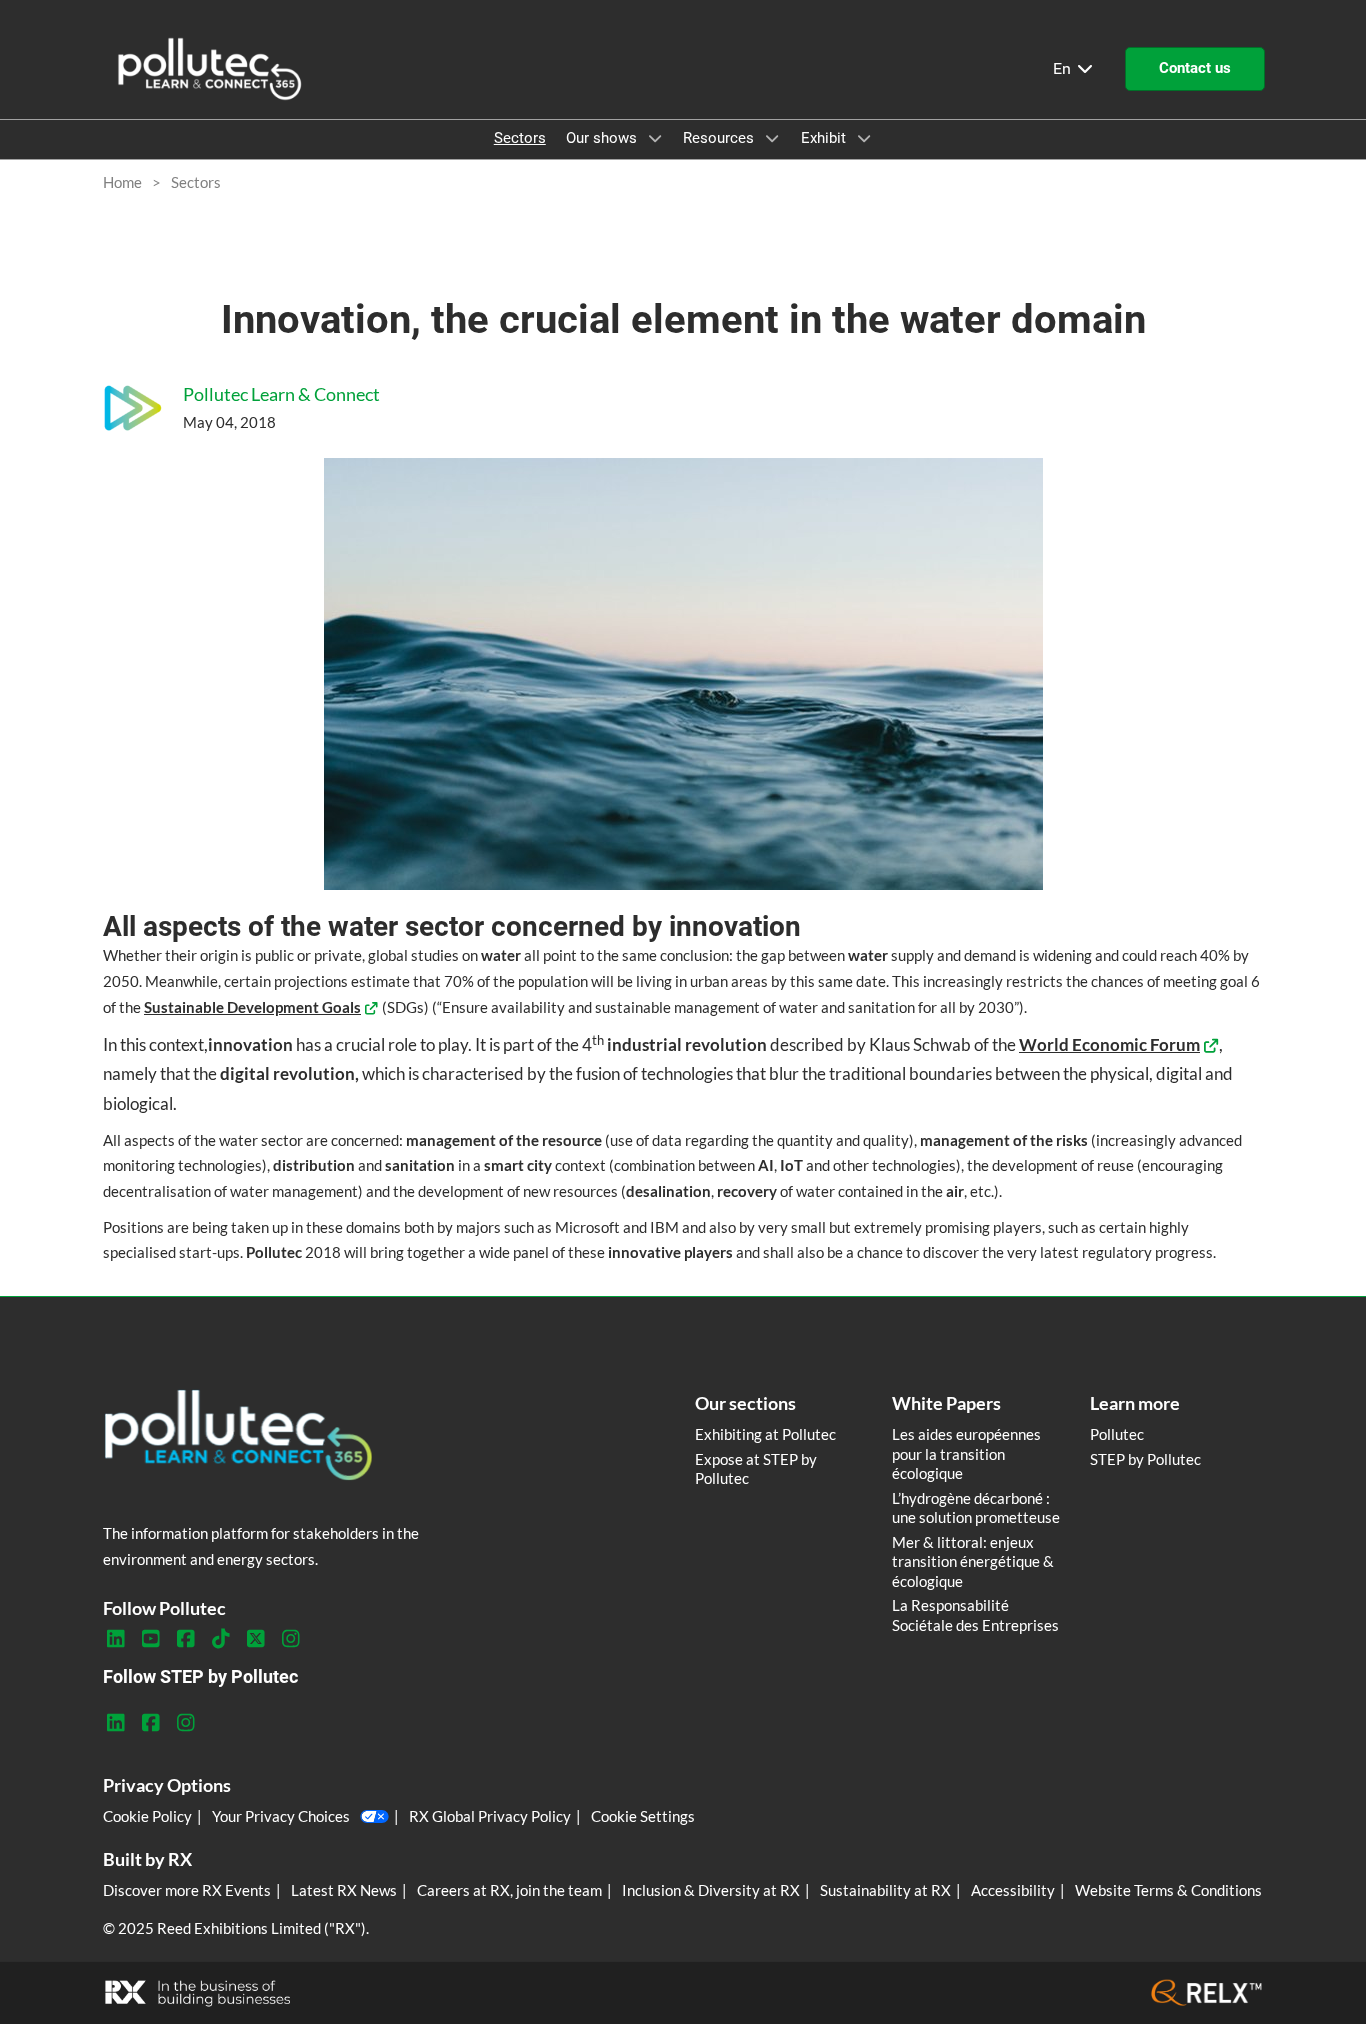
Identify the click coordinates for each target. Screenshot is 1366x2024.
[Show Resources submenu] (772, 138)
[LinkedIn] (115, 1639)
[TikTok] (220, 1639)
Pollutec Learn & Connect (281, 394)
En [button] (1064, 68)
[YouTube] (150, 1639)
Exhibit (825, 138)
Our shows (603, 138)
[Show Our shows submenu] (655, 138)
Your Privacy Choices (281, 1816)
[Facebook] (185, 1639)
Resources (720, 138)
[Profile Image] (133, 408)
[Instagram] (290, 1639)
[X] (255, 1639)
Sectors (520, 138)
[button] (1195, 69)
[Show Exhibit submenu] (864, 138)
